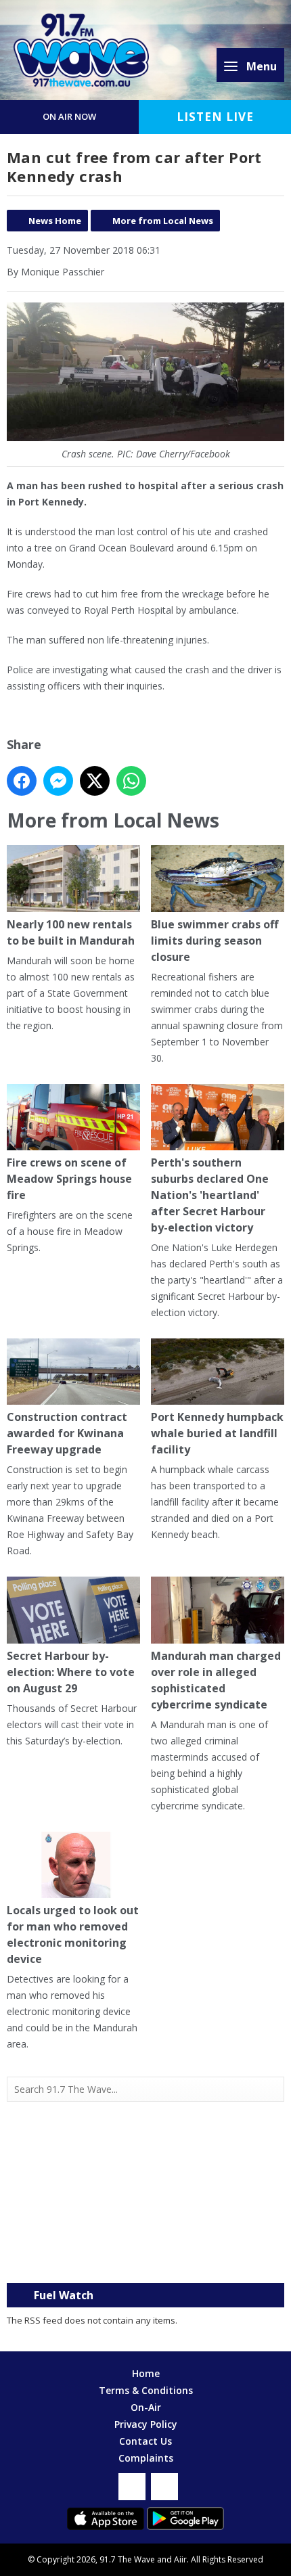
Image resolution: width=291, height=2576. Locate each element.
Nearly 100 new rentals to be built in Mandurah (71, 932)
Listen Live (215, 117)
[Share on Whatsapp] (131, 781)
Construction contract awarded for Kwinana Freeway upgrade (67, 1433)
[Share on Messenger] (58, 781)
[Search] (273, 2089)
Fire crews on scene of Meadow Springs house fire (69, 1179)
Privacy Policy (146, 2424)
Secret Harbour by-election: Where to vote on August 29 (71, 1672)
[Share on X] (95, 781)
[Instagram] (164, 2487)
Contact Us (145, 2441)
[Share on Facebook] (22, 781)
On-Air (146, 2407)
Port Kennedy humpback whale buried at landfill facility (217, 1433)
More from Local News (163, 221)
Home (146, 2373)
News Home (55, 221)
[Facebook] (132, 2487)
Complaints (146, 2458)
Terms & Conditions (146, 2390)
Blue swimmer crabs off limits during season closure (215, 940)
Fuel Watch (64, 2295)
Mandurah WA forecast (145, 2256)
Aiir (180, 2559)
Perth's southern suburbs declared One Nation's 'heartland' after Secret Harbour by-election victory (210, 1195)
